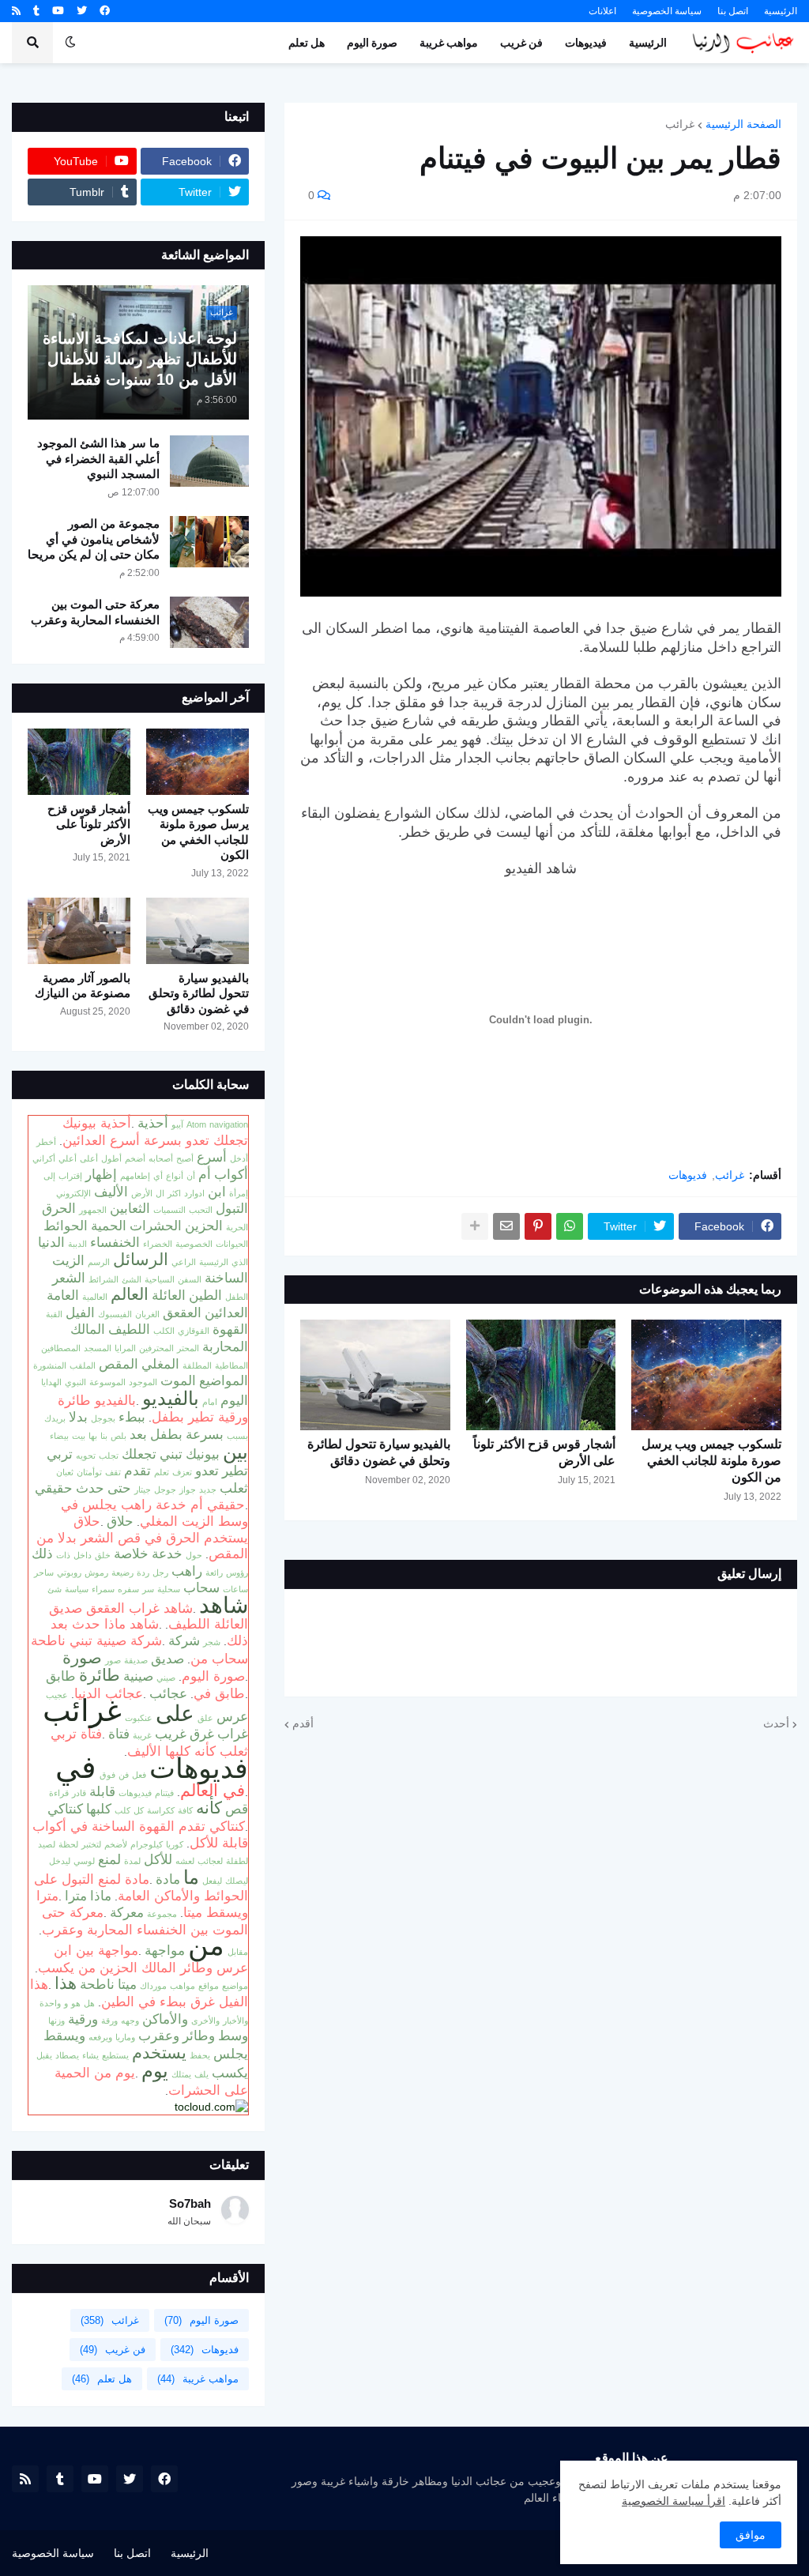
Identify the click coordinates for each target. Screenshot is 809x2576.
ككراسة (161, 1810)
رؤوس (237, 1572)
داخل (83, 1555)
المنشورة (50, 1365)
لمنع (109, 1859)
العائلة (169, 1295)
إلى (49, 1176)
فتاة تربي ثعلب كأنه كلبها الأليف (149, 1742)
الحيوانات (232, 1244)
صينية (138, 1676)
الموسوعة (107, 1382)
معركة (127, 1912)
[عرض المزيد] (475, 1226)
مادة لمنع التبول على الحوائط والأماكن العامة (141, 1888)
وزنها (56, 2021)
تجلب (109, 1456)
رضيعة (122, 1572)
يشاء (90, 2055)
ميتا (127, 1984)
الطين (205, 1295)
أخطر (46, 1142)
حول (194, 1555)
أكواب (231, 1174)
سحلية (169, 1589)
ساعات (235, 1589)
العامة (63, 1295)
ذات (63, 1555)
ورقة (109, 2021)
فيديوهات (135, 1793)
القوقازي (194, 1331)
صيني (166, 1678)
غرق (202, 1734)
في (76, 1767)
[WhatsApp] (570, 1226)
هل (89, 2003)
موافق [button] (751, 2535)
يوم (155, 2071)
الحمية (109, 1226)
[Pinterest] (538, 1226)
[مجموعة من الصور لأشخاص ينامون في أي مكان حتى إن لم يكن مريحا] (209, 542)
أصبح (185, 1158)
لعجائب (210, 1861)
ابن (217, 1192)
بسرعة (205, 1434)
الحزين (204, 1226)
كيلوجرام (147, 1844)
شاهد (224, 1605)
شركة (184, 1640)
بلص (119, 1436)
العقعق (182, 1312)
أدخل (239, 1158)
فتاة (119, 1734)
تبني (171, 1454)
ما (191, 1877)
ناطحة (97, 1984)
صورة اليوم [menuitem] (372, 43)
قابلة (102, 1791)
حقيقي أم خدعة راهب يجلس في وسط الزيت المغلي (154, 1513)
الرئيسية (781, 11)
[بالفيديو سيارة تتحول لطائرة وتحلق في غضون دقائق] (375, 1375)
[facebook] (105, 11)
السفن (190, 1279)
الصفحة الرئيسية (743, 124)
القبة (54, 1314)
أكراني (44, 1158)
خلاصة (131, 1554)
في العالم (213, 1791)
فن (124, 1775)
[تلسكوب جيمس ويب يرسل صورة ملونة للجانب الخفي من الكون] (706, 1375)
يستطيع (115, 2055)
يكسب (230, 2073)
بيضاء (59, 1436)
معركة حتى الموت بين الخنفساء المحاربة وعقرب (95, 612)
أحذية (153, 1123)
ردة (143, 1572)
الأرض (142, 1193)
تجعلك (139, 1454)
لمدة (132, 1861)
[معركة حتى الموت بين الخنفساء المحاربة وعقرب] (209, 622)
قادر (79, 1793)
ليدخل (60, 1861)
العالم (130, 1294)
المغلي (160, 1364)
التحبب (201, 1210)
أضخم (135, 1158)
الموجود (143, 1382)
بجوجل (103, 1418)
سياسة (77, 1589)
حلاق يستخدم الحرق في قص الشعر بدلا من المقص (142, 1537)
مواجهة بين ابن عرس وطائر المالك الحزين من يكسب (143, 1959)
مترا (76, 1896)
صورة (82, 1658)
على (175, 1713)
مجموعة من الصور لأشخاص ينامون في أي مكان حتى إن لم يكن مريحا (94, 539)
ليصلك (237, 1881)
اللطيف (129, 1329)
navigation (229, 1124)
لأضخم (116, 1844)
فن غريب (113, 2350)
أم (205, 1174)
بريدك (55, 1418)
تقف (113, 1472)
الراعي (184, 1262)
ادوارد (194, 1193)
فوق (107, 1775)
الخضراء (158, 1244)
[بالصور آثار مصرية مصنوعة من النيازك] (79, 931)
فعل (139, 1775)
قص (237, 1809)
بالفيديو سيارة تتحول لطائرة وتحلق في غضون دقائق (379, 1452)
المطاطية (231, 1365)
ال (160, 1193)
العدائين (226, 1312)
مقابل (238, 1952)
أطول (111, 1158)
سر (148, 1589)
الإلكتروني (73, 1193)
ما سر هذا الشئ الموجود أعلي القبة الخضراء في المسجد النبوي (98, 458)
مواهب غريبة (198, 2379)
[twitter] (82, 11)
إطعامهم (135, 1176)
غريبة (142, 1735)
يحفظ (200, 2055)
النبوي (75, 1382)
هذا (66, 1983)
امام (210, 1402)
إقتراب (70, 1176)
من (206, 1945)
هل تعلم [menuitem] (307, 43)
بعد (138, 1434)
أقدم (303, 1723)
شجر (212, 1642)
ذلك (42, 1554)
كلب (122, 1810)
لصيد (47, 1844)
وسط (233, 2036)
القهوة (230, 1329)
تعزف (182, 1472)
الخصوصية (194, 1244)
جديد (208, 1489)
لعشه (185, 1861)
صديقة (136, 1660)
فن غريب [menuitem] (521, 43)
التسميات (169, 1210)
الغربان (147, 1314)
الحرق (59, 1208)
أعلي (68, 1158)
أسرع (212, 1157)
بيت (79, 1436)
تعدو (207, 1471)
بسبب (237, 1436)
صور (113, 1660)
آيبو (177, 1124)
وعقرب (159, 2036)
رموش (96, 1572)
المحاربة (225, 1346)
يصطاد (67, 2055)
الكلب (164, 1331)
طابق (61, 1676)
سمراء (103, 1589)
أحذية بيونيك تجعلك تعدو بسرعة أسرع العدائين (155, 1132)
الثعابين (130, 1208)
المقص (119, 1364)
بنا (104, 1436)
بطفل (166, 1434)
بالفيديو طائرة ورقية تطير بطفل (153, 1409)
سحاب (201, 1587)
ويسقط (64, 2036)
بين (235, 1452)
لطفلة (237, 1861)
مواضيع (235, 1986)
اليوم (234, 1400)
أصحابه (161, 1158)
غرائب (680, 124)
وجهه (130, 2021)
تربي (60, 1454)
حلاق (120, 1521)
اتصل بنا (733, 11)
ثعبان (65, 1472)
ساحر (44, 1572)
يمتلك (181, 2074)
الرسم (99, 1262)
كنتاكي (65, 1809)
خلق (103, 1555)
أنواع (175, 1176)
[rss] (16, 11)
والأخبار (235, 2021)
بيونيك (203, 1454)
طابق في (219, 1693)
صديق (167, 1659)
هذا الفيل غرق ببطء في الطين (139, 1993)
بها (93, 1436)
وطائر (199, 2036)
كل (139, 1810)
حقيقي (54, 1488)
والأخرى (205, 2021)
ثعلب (234, 1488)
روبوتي (69, 1572)
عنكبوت (139, 1718)
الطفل (237, 1297)
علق (205, 1718)
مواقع (209, 1986)
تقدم (137, 1471)
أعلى (89, 1158)
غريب (171, 1734)
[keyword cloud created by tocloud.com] (211, 2107)
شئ (55, 1589)
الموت (178, 1380)
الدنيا (51, 1242)
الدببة (77, 1244)
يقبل (44, 2055)
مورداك (153, 1986)
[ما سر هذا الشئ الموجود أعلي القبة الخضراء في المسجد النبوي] (209, 461)
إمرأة (239, 1193)
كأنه (209, 1808)
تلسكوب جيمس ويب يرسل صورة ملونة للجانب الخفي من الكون (711, 1461)
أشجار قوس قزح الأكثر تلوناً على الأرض (544, 1452)
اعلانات (602, 11)
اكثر (174, 1193)
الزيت (68, 1260)
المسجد (98, 1348)
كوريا (175, 1844)
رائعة (214, 1572)
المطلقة (197, 1365)
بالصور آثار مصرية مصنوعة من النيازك (83, 986)
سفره (128, 1589)
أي (158, 1176)
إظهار (101, 1174)
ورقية (83, 2019)
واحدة (50, 2003)
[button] (70, 43)
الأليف (111, 1192)
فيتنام (164, 1793)
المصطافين (61, 1348)
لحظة (68, 1844)
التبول (232, 1208)
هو (76, 2003)
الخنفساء (115, 1242)
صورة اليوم (213, 1676)
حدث (90, 1488)
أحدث (776, 1723)
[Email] (506, 1226)
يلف (201, 2074)
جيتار (143, 1489)
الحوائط (66, 1226)
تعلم (162, 1472)
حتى (119, 1488)
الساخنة (226, 1278)
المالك (88, 1329)
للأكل (158, 1859)
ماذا (101, 1896)
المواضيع (224, 1380)
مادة (168, 1879)
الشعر (69, 1278)
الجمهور (93, 1210)
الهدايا (51, 1382)
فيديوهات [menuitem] (586, 43)
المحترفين (156, 1348)
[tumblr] (36, 11)
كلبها (99, 1809)
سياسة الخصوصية (667, 11)
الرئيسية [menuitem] (648, 43)
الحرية (237, 1227)
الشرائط (103, 1279)
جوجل (165, 1489)
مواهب (182, 1986)
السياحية (160, 1279)
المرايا (125, 1348)
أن (191, 1176)
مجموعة (162, 1914)
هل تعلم (102, 2379)
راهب (187, 1571)
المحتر (188, 1348)
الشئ (132, 1279)
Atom (196, 1124)
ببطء (132, 1417)
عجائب (168, 1693)
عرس (232, 1716)
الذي (240, 1262)
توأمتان (89, 1472)
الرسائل (141, 1260)
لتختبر (91, 1844)
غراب (233, 1734)
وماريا (125, 2037)
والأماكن (165, 2019)
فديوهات (688, 1175)
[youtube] (58, 11)
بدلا (78, 1417)
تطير (235, 1471)
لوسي (84, 1861)
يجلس (231, 2054)
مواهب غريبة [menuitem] (449, 43)
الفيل (80, 1312)
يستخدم (159, 2053)
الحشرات (156, 1226)
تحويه (86, 1456)
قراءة (59, 1793)
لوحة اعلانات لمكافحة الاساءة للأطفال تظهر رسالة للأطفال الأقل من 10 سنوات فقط (140, 359)
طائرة (100, 1675)
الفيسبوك (115, 1314)
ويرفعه (100, 2037)
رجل (160, 1572)
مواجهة (165, 1950)
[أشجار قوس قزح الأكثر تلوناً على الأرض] (541, 1375)
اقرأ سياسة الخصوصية (674, 2501)
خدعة (167, 1554)
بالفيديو (171, 1398)
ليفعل (212, 1881)
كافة (185, 1810)
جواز (188, 1489)
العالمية (95, 1297)
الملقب (83, 1365)
